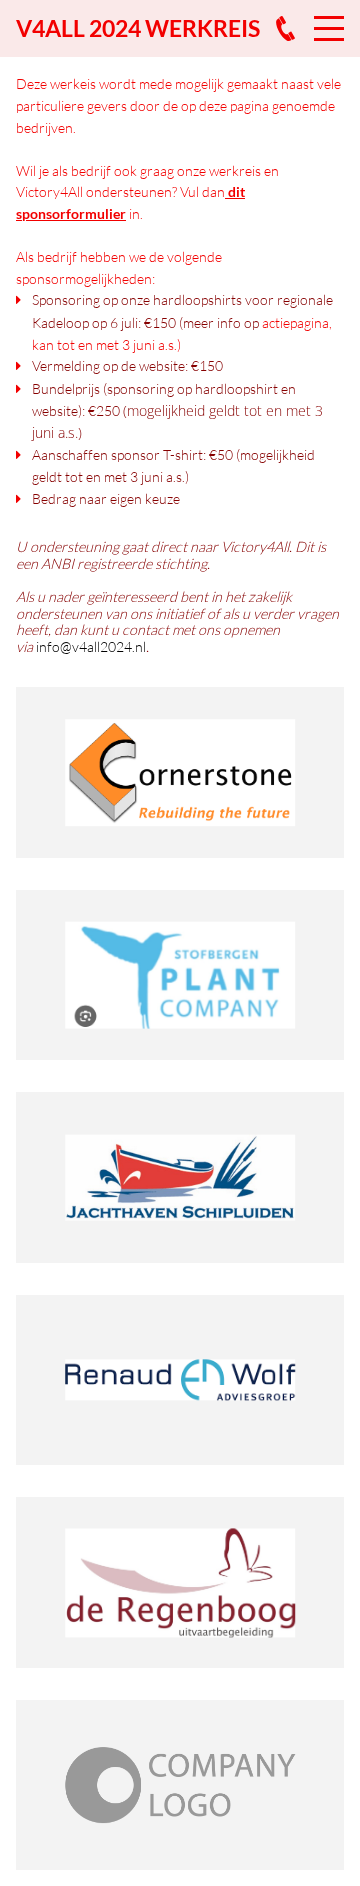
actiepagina (295, 322)
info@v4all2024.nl (91, 646)
